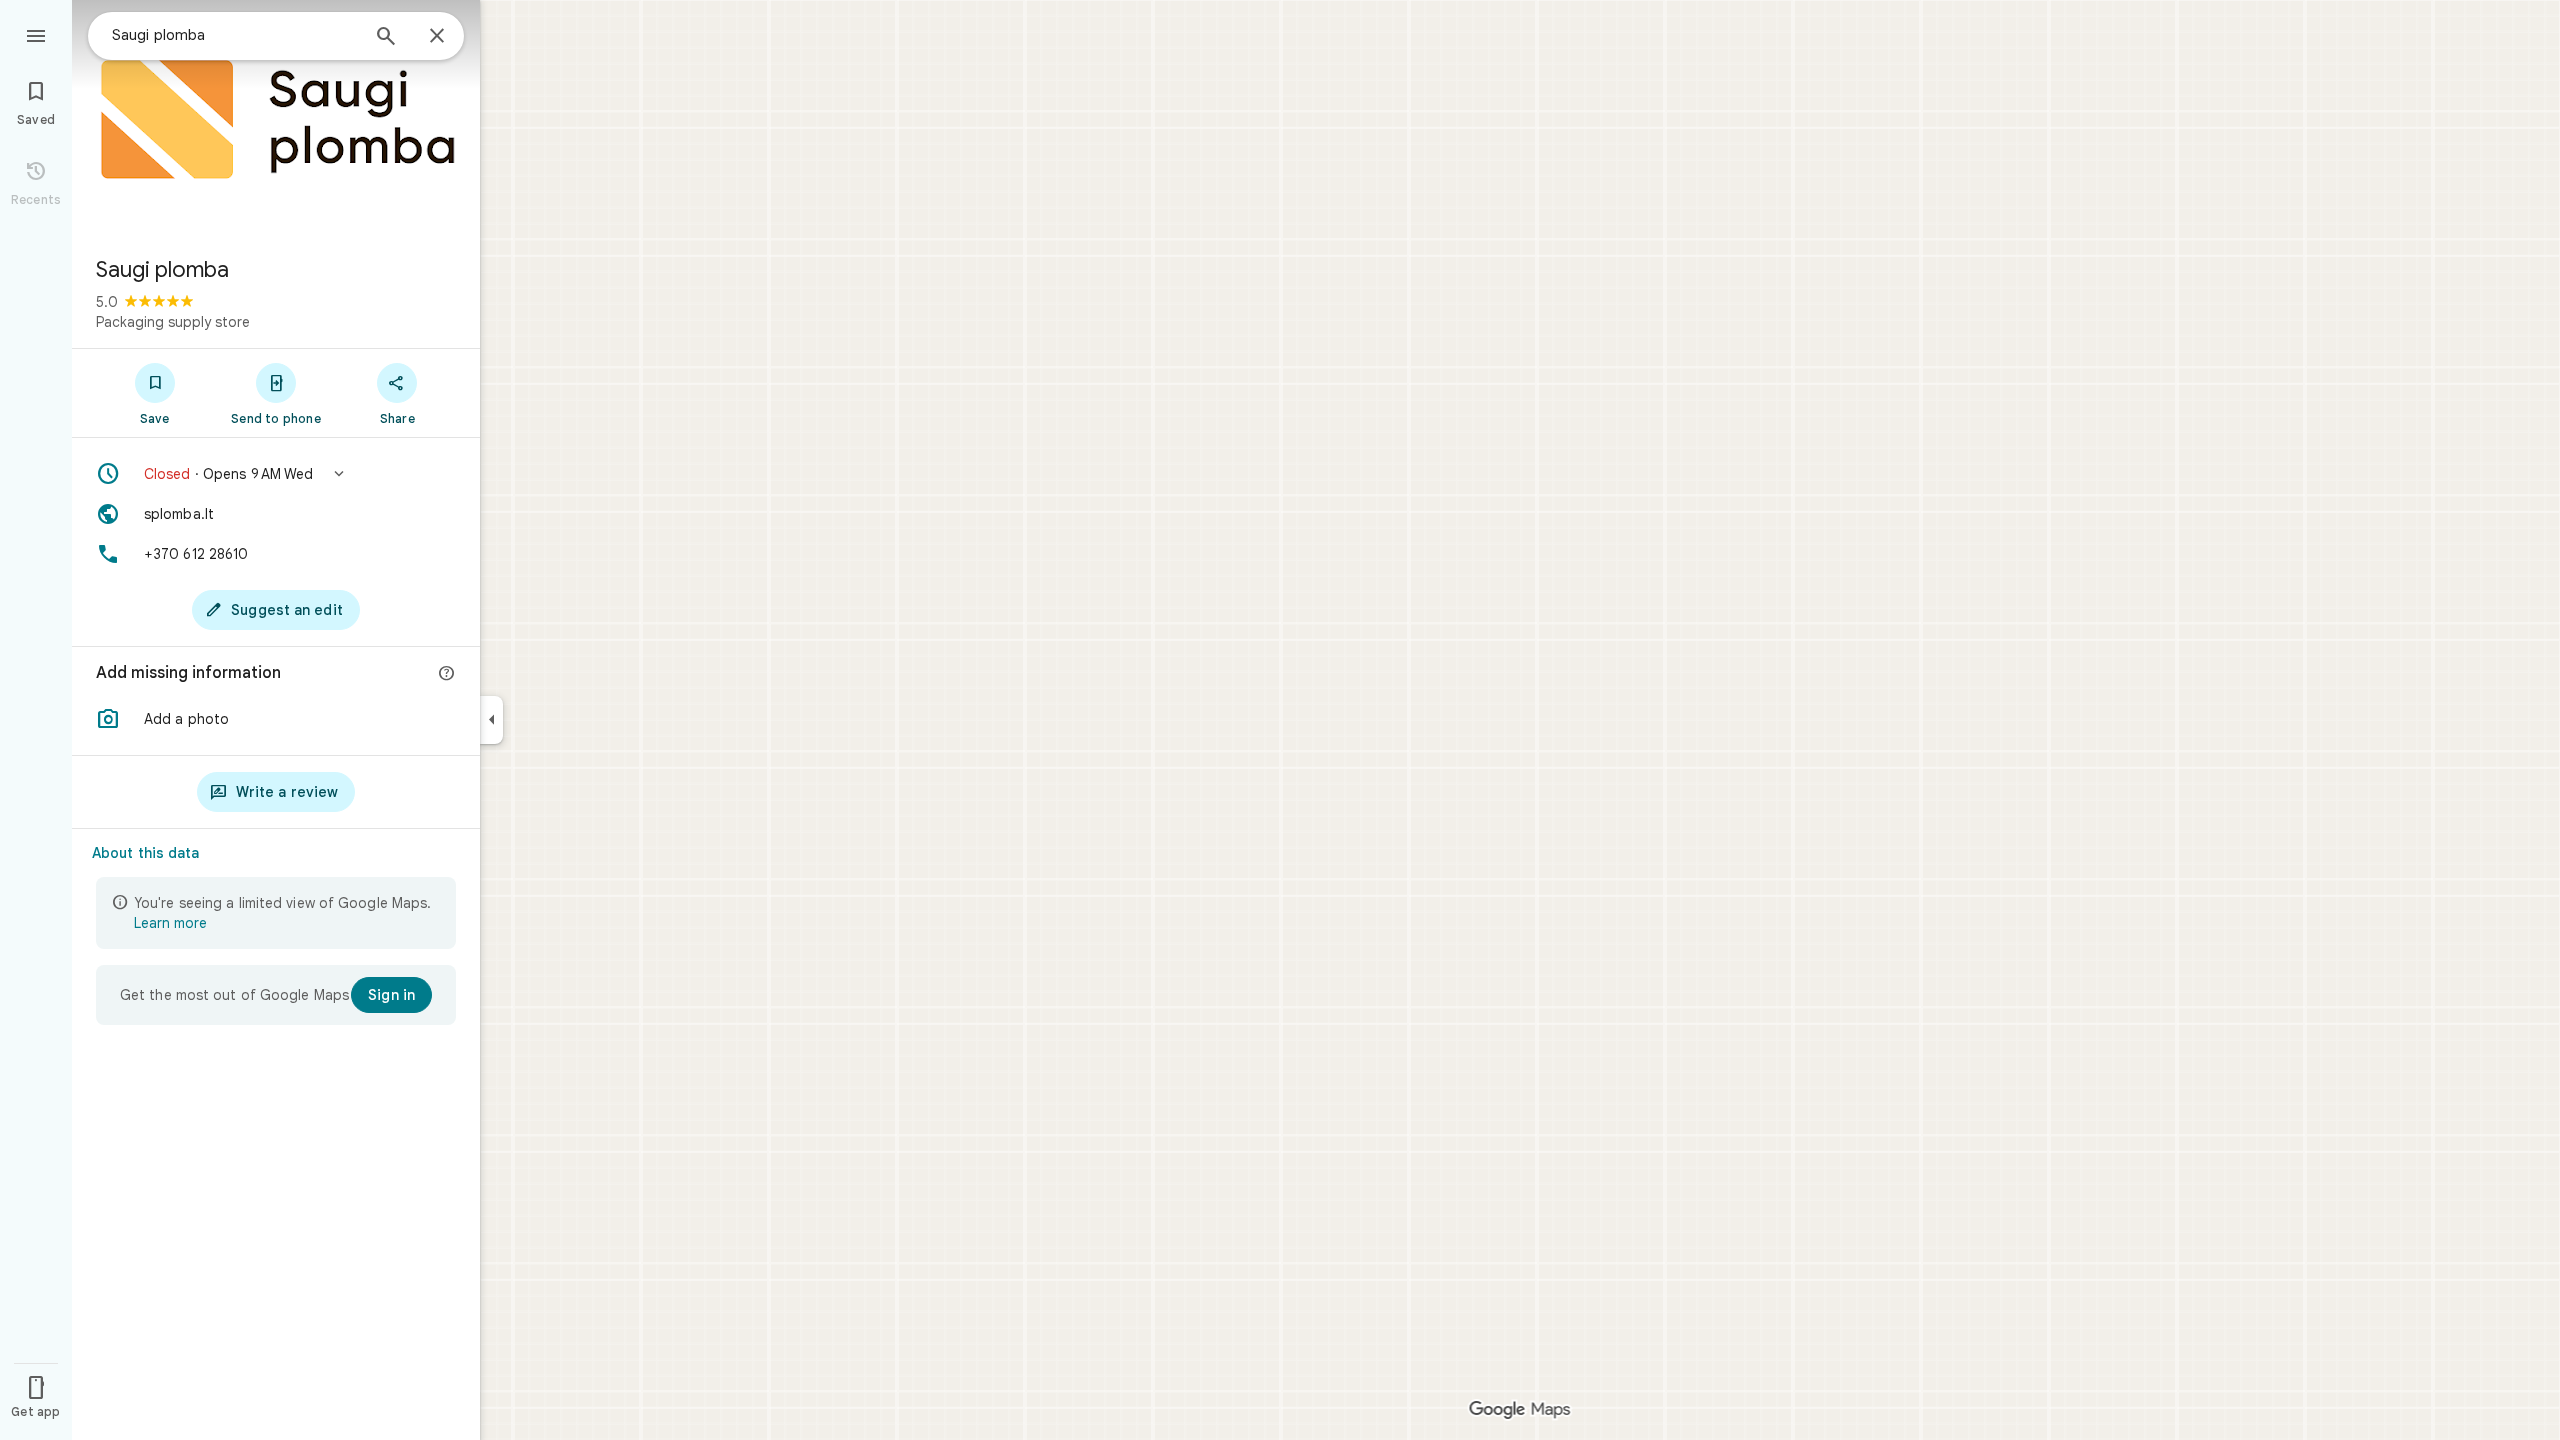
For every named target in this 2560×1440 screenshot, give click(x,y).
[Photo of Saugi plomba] (276, 120)
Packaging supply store (173, 322)
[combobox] (235, 35)
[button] (276, 474)
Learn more (170, 923)
